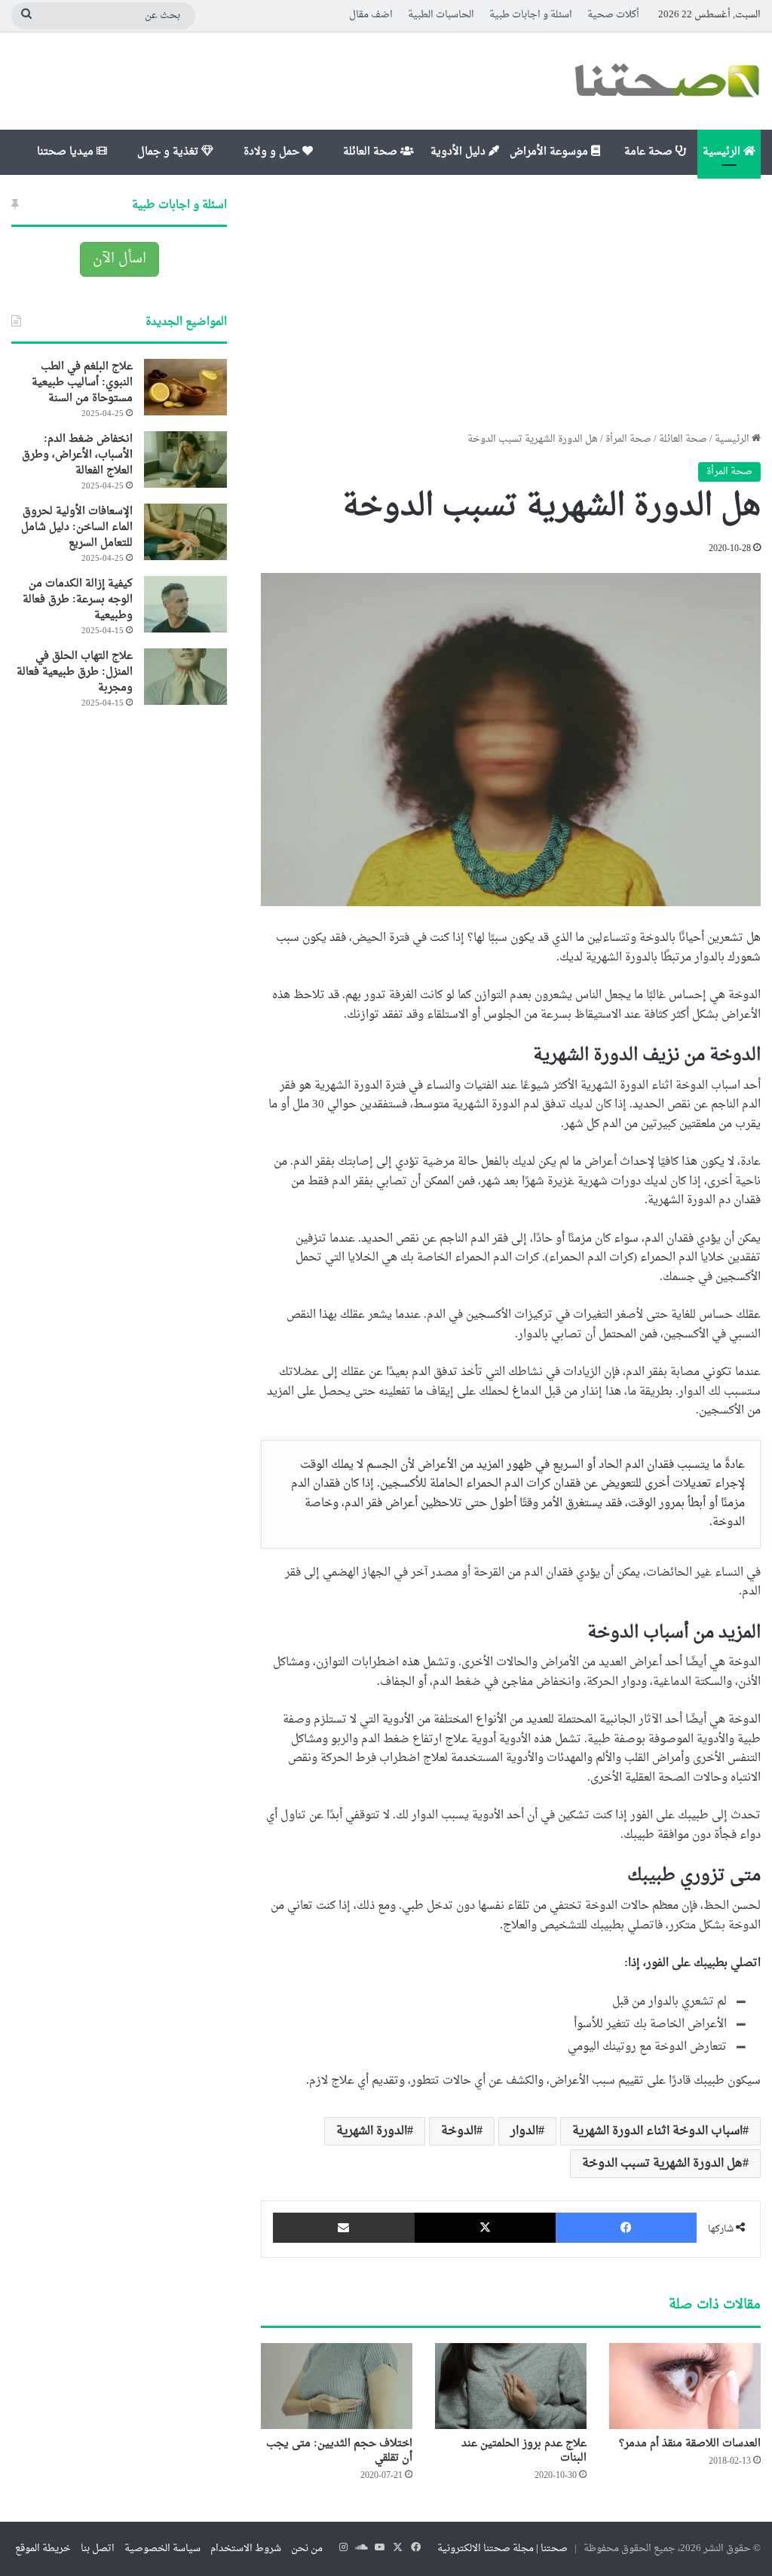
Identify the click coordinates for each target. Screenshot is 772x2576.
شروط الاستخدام (246, 2548)
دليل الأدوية (460, 152)
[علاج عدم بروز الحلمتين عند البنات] (511, 2386)
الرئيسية (723, 152)
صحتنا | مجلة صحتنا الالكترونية (502, 2548)
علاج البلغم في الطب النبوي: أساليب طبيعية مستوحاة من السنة (82, 383)
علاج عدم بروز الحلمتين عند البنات (524, 2451)
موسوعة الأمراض (550, 152)
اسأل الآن (119, 259)
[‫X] (485, 2228)
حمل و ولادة (273, 152)
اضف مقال (371, 15)
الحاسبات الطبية (441, 15)
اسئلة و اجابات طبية (531, 15)
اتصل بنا (98, 2548)
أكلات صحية (613, 15)
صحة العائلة (372, 152)
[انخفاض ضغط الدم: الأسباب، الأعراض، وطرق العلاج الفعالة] (185, 459)
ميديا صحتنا (67, 152)
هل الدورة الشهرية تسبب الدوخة (662, 2164)
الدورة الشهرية (372, 2131)
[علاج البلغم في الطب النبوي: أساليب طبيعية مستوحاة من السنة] (185, 387)
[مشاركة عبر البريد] (343, 2228)
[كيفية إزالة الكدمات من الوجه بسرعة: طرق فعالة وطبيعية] (185, 604)
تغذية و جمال (169, 152)
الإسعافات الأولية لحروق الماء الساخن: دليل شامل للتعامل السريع (77, 527)
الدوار (524, 2131)
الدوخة (459, 2131)
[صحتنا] (666, 81)
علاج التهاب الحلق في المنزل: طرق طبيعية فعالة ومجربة (75, 672)
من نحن (307, 2548)
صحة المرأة (628, 439)
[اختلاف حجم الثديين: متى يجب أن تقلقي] (337, 2386)
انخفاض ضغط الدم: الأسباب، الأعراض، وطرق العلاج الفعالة (77, 455)
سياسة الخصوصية (162, 2548)
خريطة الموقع (43, 2548)
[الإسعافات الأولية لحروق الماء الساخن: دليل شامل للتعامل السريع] (185, 532)
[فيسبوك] (626, 2228)
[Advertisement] (511, 303)
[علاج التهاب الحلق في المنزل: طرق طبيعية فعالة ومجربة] (185, 677)
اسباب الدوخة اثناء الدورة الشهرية (657, 2131)
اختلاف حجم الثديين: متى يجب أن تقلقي (339, 2451)
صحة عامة (650, 152)
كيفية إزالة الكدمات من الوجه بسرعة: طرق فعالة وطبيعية (78, 600)
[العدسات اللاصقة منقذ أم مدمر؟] (685, 2386)
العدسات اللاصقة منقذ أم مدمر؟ (690, 2444)
